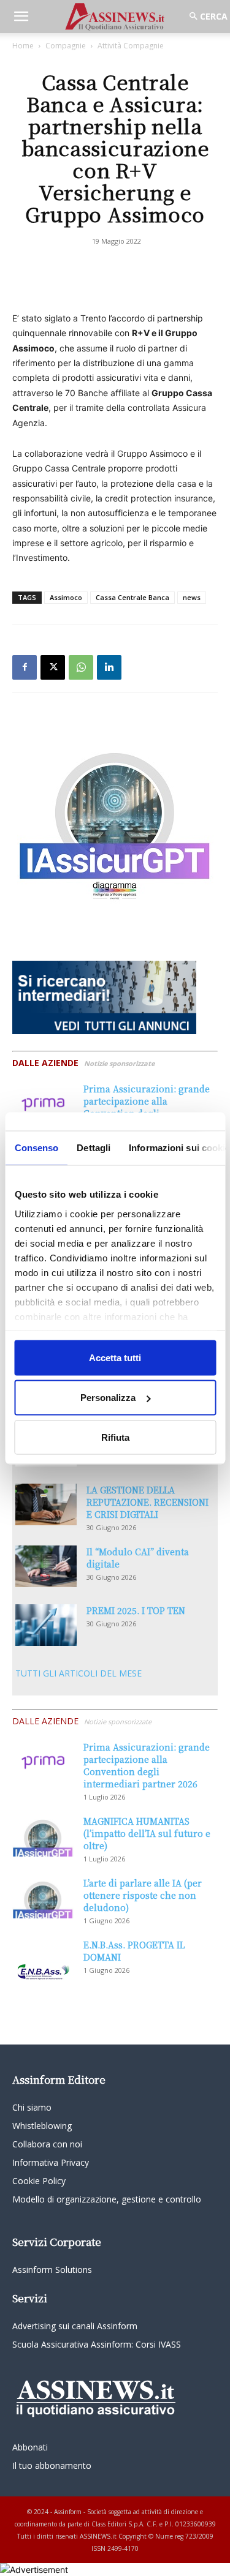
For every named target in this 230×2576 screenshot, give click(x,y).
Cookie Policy (39, 2181)
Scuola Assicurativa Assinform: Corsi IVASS (97, 2344)
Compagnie (66, 46)
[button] (21, 17)
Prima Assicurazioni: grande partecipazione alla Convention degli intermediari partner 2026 (147, 1107)
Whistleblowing (42, 2126)
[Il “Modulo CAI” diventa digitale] (46, 1567)
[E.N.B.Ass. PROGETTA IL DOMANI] (43, 1960)
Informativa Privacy (51, 2162)
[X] (53, 667)
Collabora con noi (47, 2144)
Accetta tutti (115, 1357)
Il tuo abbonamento (52, 2465)
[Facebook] (25, 667)
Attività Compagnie (131, 46)
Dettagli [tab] (94, 1147)
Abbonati (30, 2447)
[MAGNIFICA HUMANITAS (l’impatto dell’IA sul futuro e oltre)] (43, 1836)
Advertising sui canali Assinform (75, 2326)
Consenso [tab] (36, 1147)
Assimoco (66, 597)
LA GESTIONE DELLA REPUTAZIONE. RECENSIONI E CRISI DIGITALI (148, 1502)
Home (23, 46)
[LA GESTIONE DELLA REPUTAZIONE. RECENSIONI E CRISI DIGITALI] (46, 1505)
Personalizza (108, 1398)
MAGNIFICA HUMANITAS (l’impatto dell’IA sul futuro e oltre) (147, 1833)
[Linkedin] (109, 667)
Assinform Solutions (52, 2270)
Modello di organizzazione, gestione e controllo (107, 2199)
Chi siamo (32, 2107)
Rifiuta (115, 1437)
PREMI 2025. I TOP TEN (136, 1610)
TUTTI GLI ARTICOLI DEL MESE (79, 1673)
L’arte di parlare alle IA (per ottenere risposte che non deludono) (143, 1895)
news (192, 597)
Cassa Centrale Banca (132, 597)
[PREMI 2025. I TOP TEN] (46, 1625)
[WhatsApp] (81, 667)
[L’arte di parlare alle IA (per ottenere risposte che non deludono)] (43, 1898)
